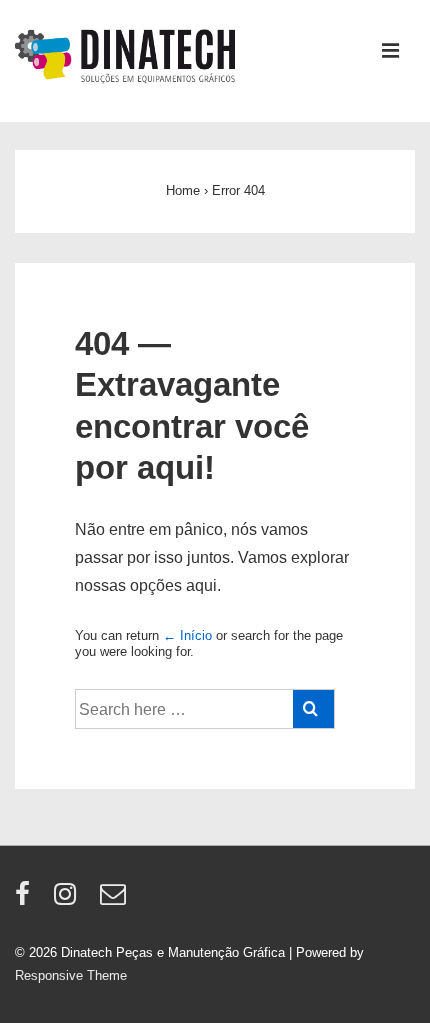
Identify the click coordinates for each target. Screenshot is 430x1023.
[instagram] (69, 900)
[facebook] (27, 900)
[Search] (313, 709)
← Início (187, 635)
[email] (115, 900)
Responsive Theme (71, 975)
